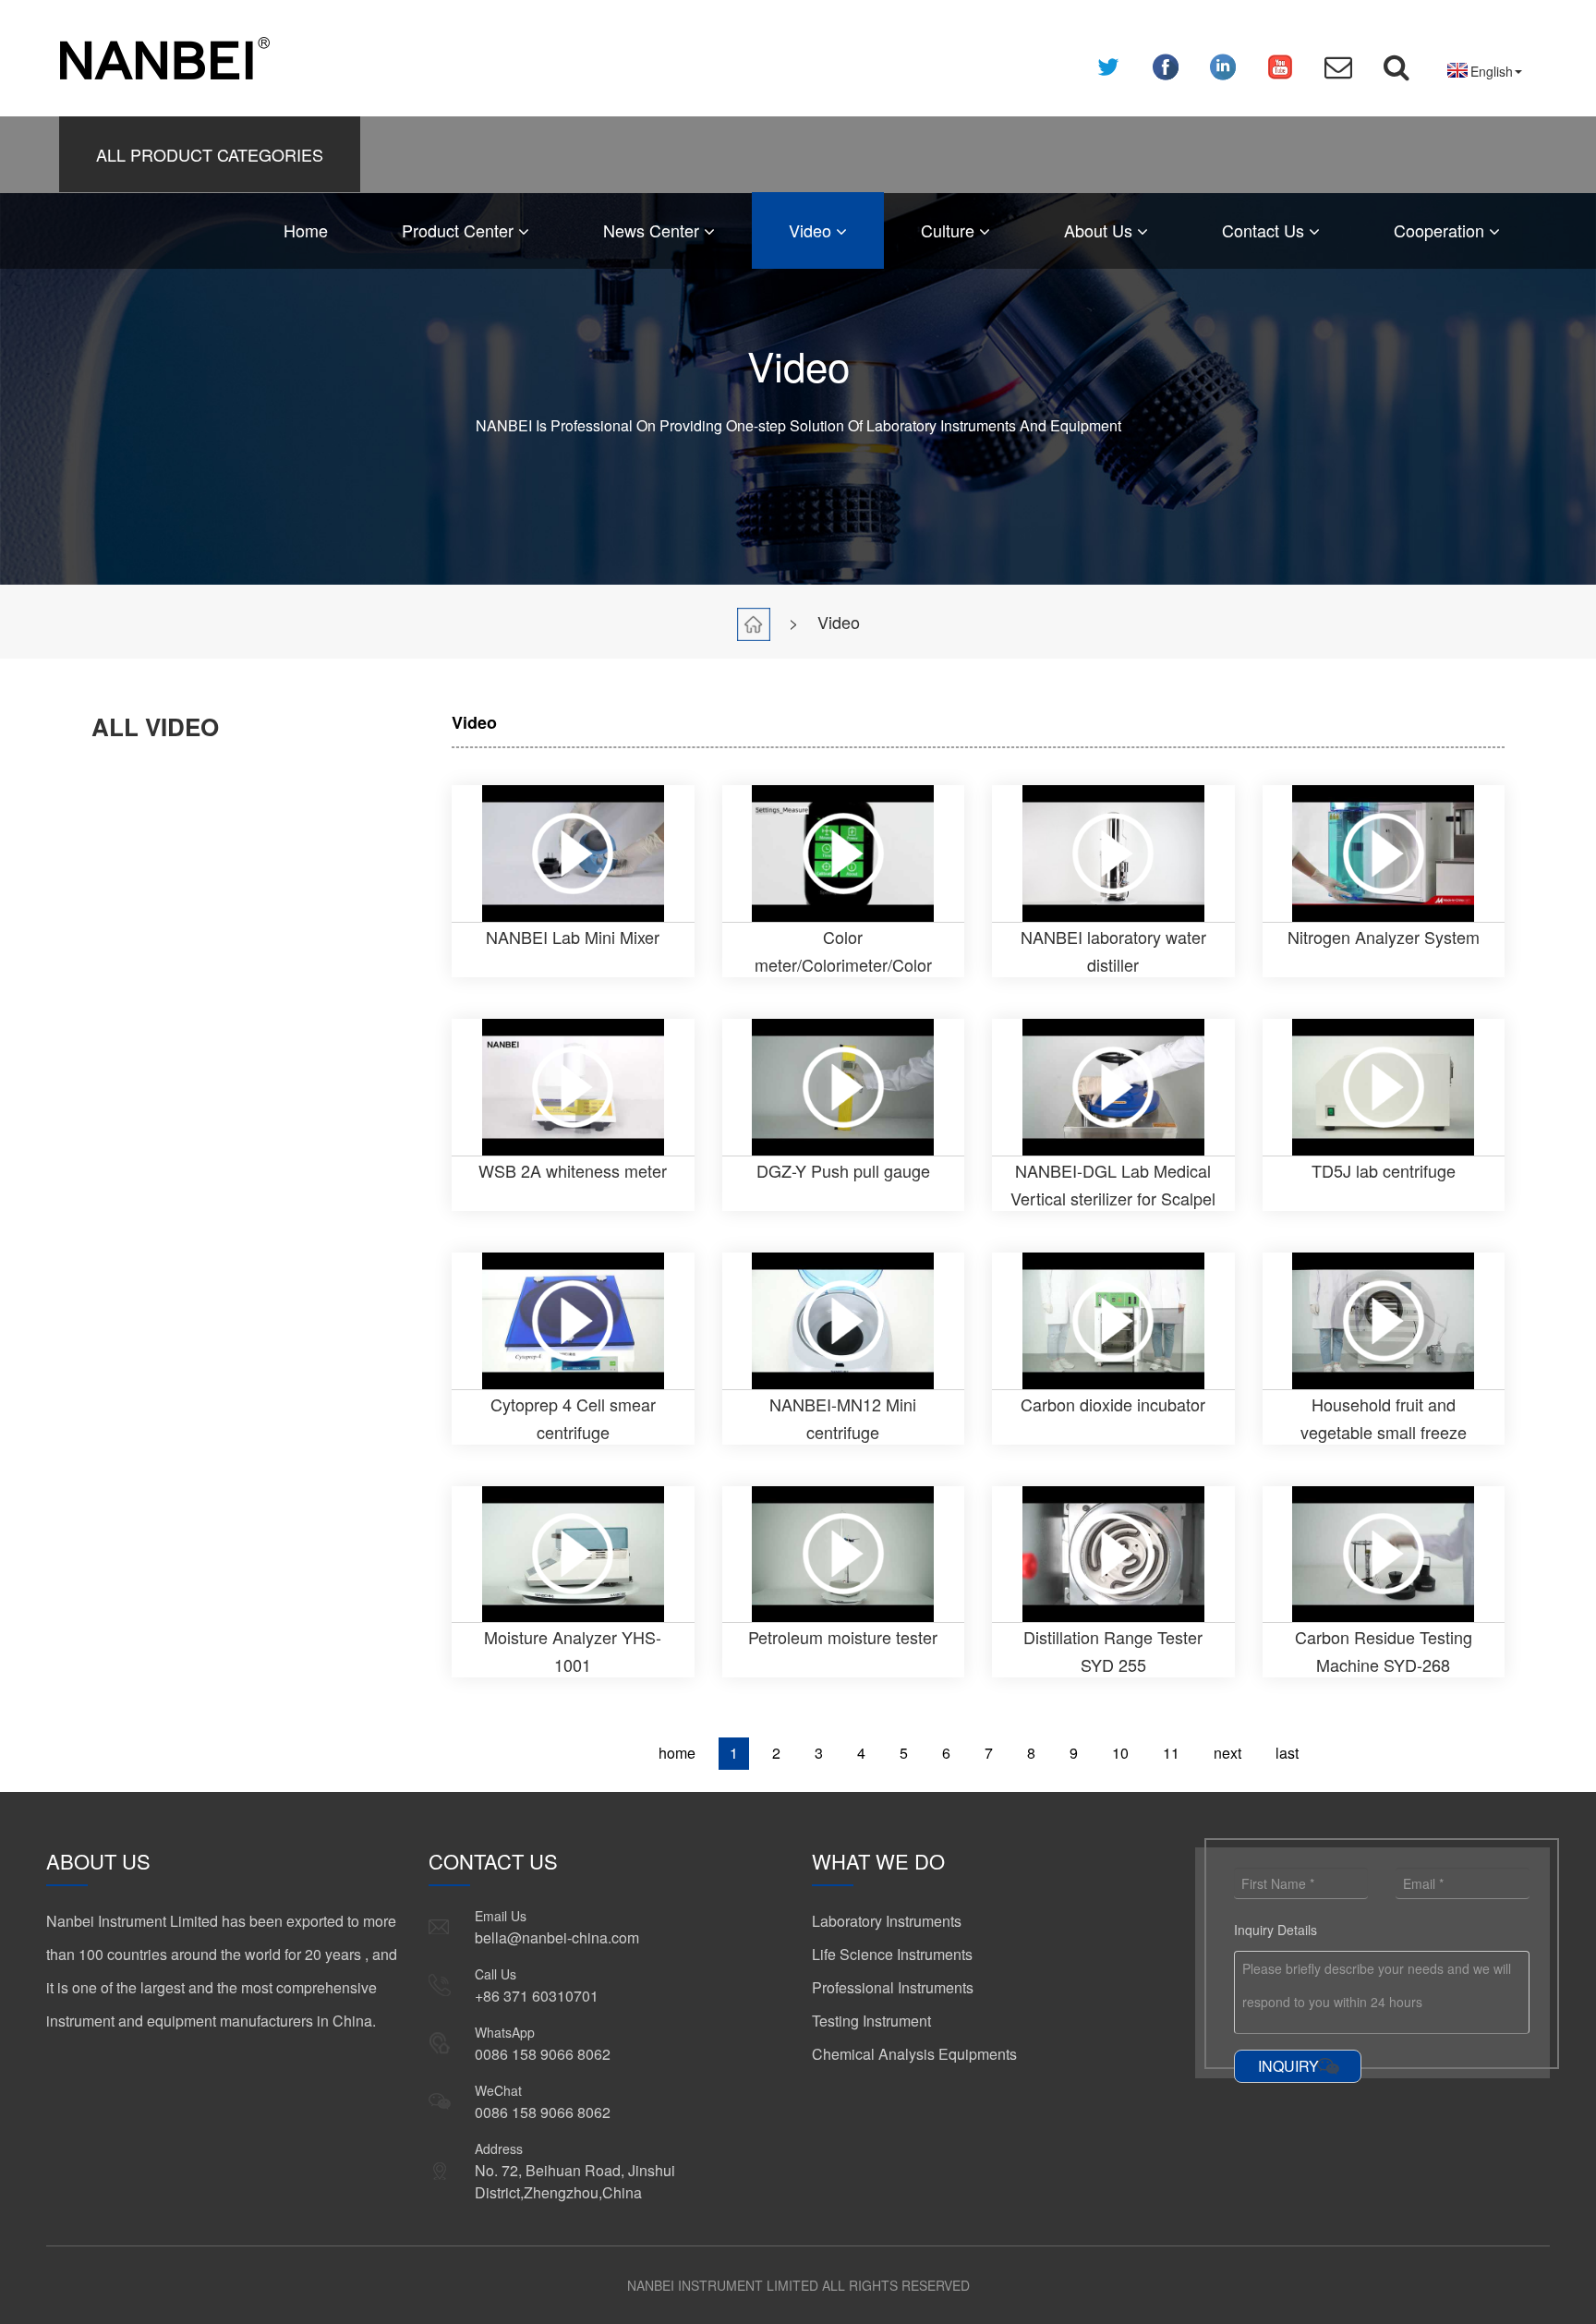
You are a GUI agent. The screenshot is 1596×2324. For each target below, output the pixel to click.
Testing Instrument (871, 2021)
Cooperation (1441, 230)
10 (1120, 1753)
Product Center (460, 230)
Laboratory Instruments (887, 1921)
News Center (653, 230)
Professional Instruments (893, 1987)
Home (306, 230)
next (1227, 1753)
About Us (1100, 230)
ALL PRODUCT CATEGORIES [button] (210, 154)
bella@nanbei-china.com (557, 1937)
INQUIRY (1288, 2066)
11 (1171, 1753)
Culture (950, 230)
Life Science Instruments (892, 1954)
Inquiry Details (1276, 1930)
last (1287, 1753)
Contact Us (1265, 230)
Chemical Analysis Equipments (914, 2054)
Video (812, 230)
